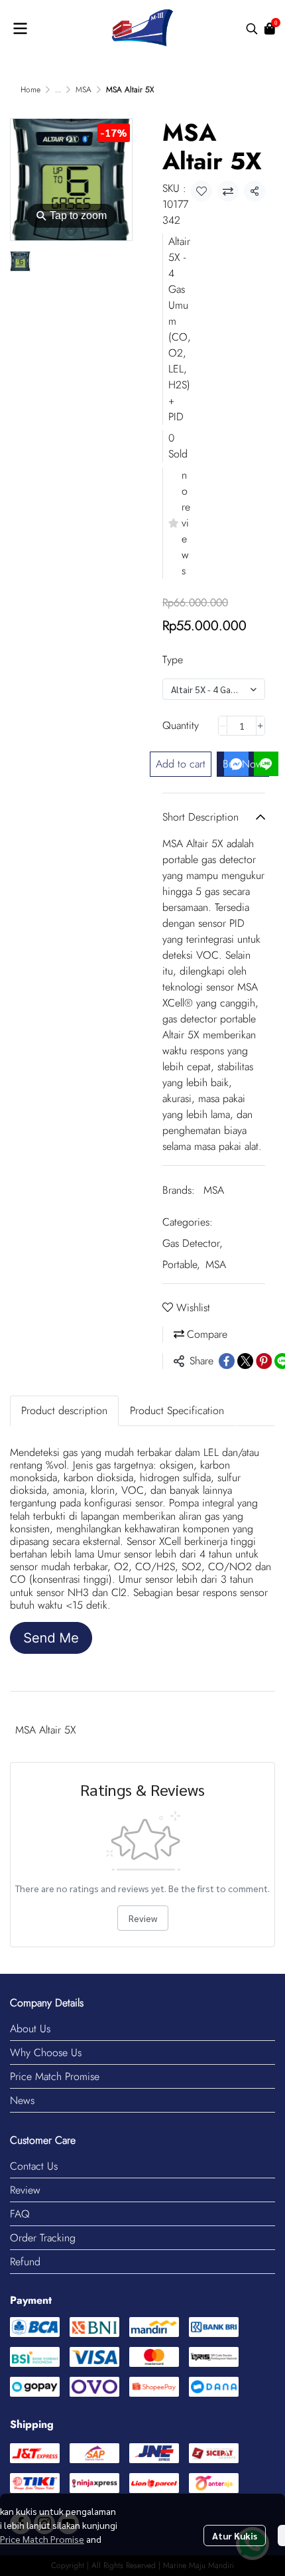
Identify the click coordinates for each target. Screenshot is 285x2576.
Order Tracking (43, 2238)
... (58, 90)
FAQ (20, 2214)
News (22, 2100)
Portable (181, 1264)
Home (30, 90)
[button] (252, 29)
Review (143, 1918)
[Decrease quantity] (223, 726)
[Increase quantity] (260, 726)
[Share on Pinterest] (264, 1361)
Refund (25, 2262)
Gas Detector (193, 1243)
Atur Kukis (235, 2536)
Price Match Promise (55, 2076)
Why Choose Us (46, 2053)
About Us (30, 2029)
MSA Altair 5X (46, 1730)
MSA (84, 90)
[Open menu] (20, 29)
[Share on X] (245, 1361)
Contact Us (34, 2166)
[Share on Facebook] (227, 1361)
